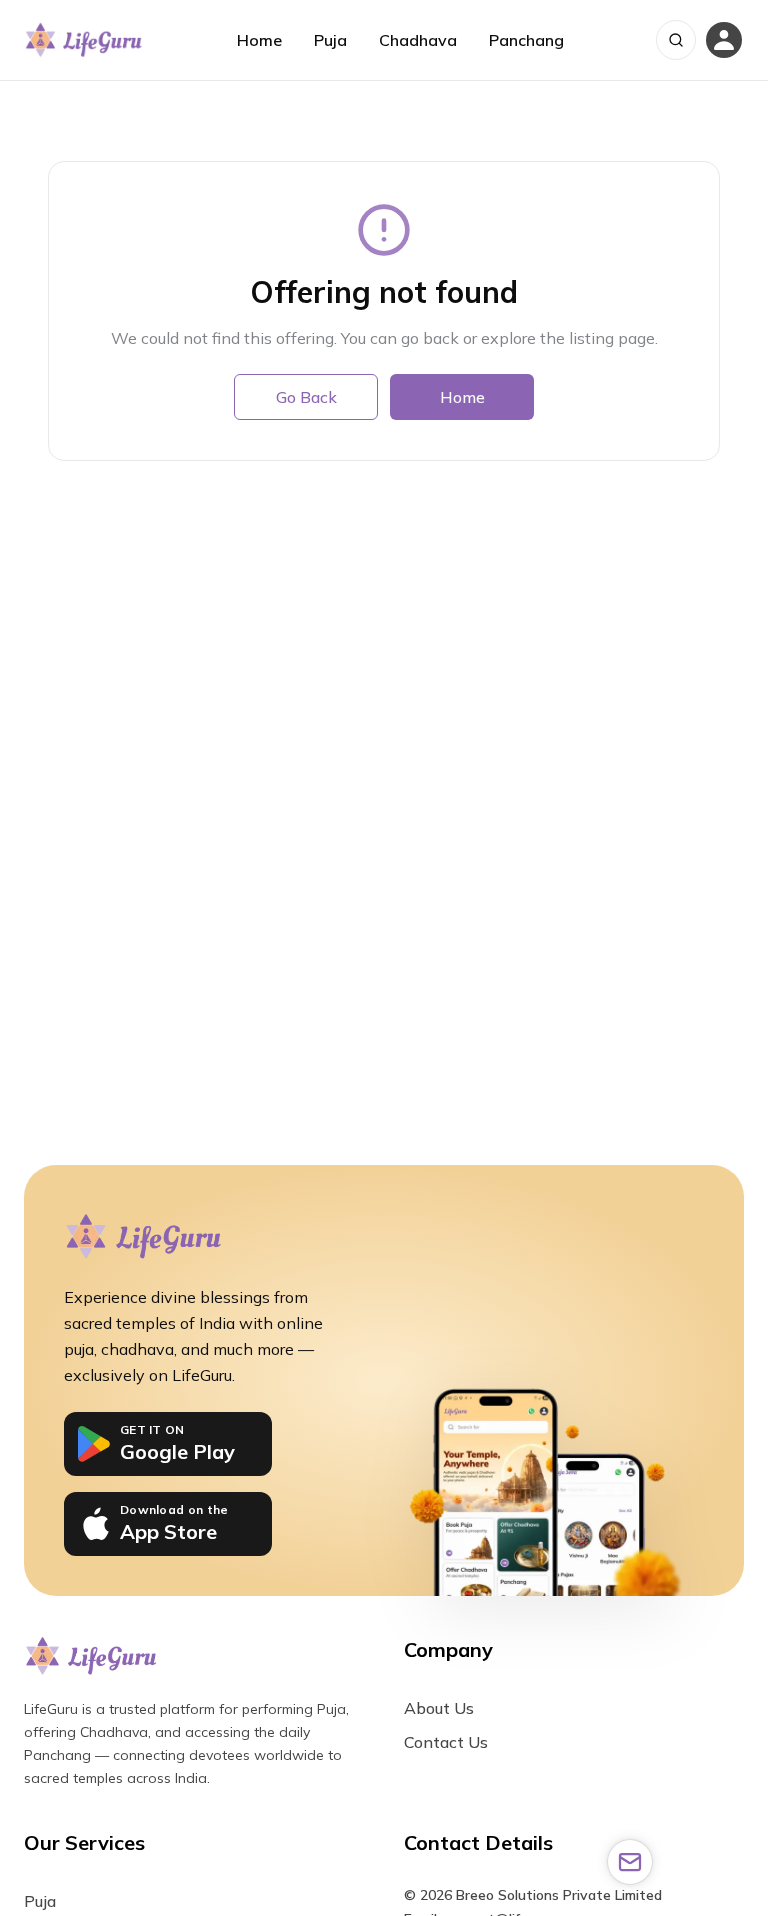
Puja (330, 40)
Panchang (526, 40)
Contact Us (446, 1742)
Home (259, 40)
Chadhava (418, 40)
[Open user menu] (724, 40)
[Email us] (630, 1862)
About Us (439, 1708)
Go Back (306, 397)
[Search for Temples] (676, 40)
